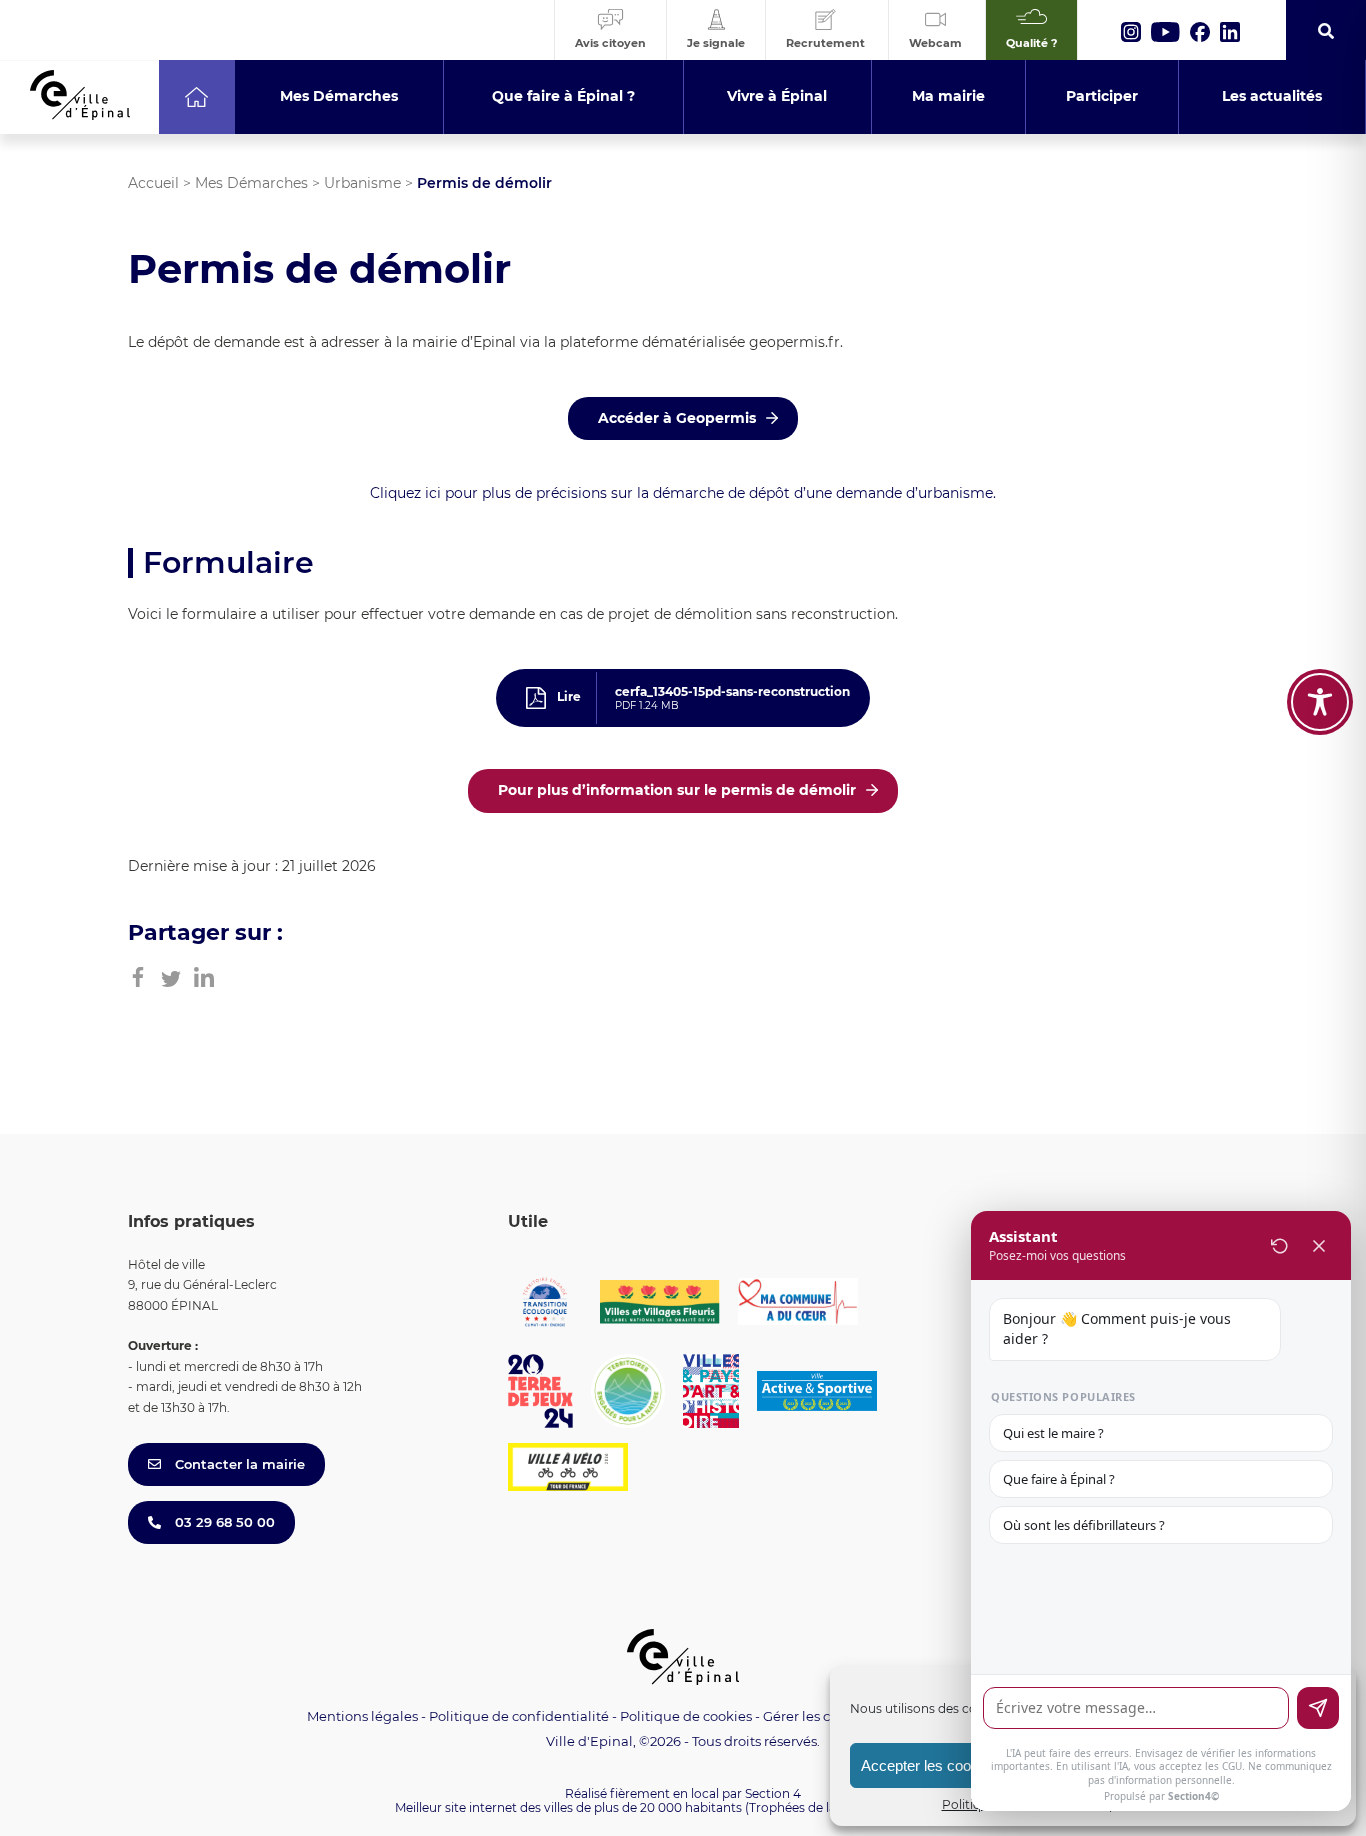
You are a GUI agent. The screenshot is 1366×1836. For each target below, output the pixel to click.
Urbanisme (362, 183)
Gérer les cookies (817, 1716)
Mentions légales (362, 1716)
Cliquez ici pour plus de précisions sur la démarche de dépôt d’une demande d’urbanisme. (683, 493)
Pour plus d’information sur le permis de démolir (677, 790)
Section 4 (773, 1793)
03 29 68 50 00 (223, 1522)
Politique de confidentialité (519, 1716)
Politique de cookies (686, 1716)
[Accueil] (196, 97)
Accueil (153, 183)
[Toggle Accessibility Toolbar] (1320, 702)
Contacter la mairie (238, 1464)
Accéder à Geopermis (677, 418)
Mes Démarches (251, 183)
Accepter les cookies (929, 1765)
